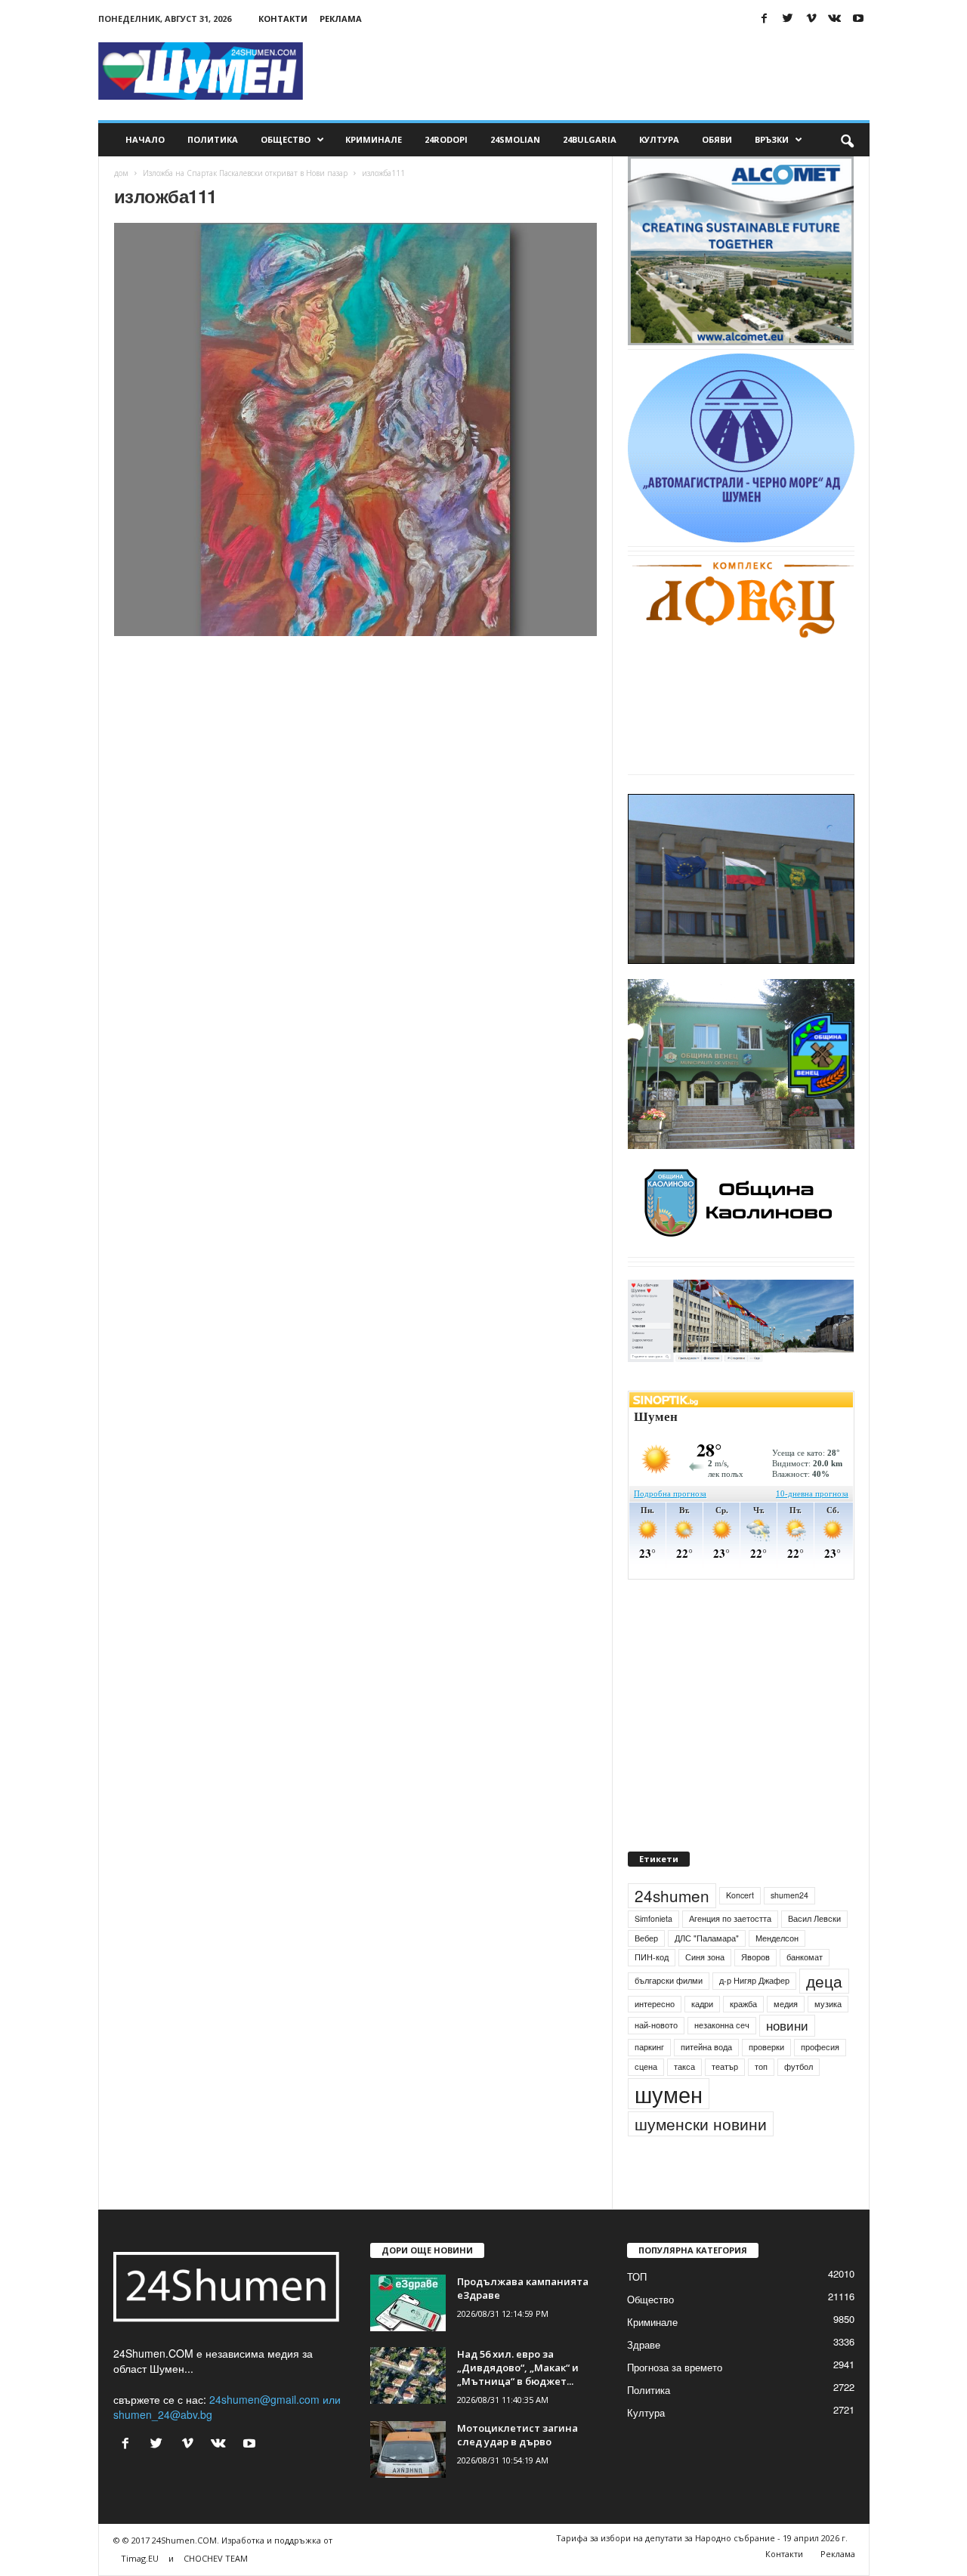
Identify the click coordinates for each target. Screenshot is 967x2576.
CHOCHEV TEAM (216, 2558)
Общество (286, 139)
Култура (659, 139)
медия (786, 2004)
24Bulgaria (590, 139)
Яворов (755, 1957)
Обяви (717, 139)
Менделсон (777, 1938)
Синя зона (705, 1957)
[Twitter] (788, 19)
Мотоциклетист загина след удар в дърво (517, 2435)
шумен (669, 2094)
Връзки (772, 139)
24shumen (672, 1895)
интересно (655, 2004)
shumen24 (789, 1895)
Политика (213, 139)
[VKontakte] (835, 19)
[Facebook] (765, 19)
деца (824, 1981)
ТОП (637, 2276)
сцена (646, 2066)
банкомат (805, 1957)
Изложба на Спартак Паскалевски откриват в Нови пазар (245, 173)
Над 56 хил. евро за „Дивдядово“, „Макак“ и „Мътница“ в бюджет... (518, 2368)
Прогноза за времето (675, 2367)
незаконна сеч (722, 2025)
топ (761, 2066)
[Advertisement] (595, 71)
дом (121, 173)
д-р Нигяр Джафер (754, 1980)
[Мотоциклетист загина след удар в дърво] (408, 2449)
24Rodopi (446, 139)
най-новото (656, 2025)
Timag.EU (140, 2558)
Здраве (644, 2344)
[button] (847, 140)
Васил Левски (814, 1918)
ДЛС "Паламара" (707, 1938)
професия (820, 2047)
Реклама (341, 19)
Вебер (646, 1938)
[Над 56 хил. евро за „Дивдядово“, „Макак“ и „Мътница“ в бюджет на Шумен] (408, 2375)
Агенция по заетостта (730, 1918)
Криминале (374, 139)
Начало (145, 139)
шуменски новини (701, 2124)
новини (787, 2025)
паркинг (649, 2047)
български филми (669, 1980)
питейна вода (706, 2047)
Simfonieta (653, 1918)
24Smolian (515, 139)
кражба (743, 2004)
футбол (799, 2066)
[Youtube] (858, 19)
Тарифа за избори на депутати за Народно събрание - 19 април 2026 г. (702, 2538)
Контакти (283, 19)
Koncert (740, 1895)
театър (725, 2066)
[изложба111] (356, 429)
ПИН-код (652, 1957)
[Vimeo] (811, 19)
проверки (766, 2047)
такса (684, 2066)
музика (828, 2004)
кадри (702, 2004)
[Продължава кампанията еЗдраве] (408, 2303)
